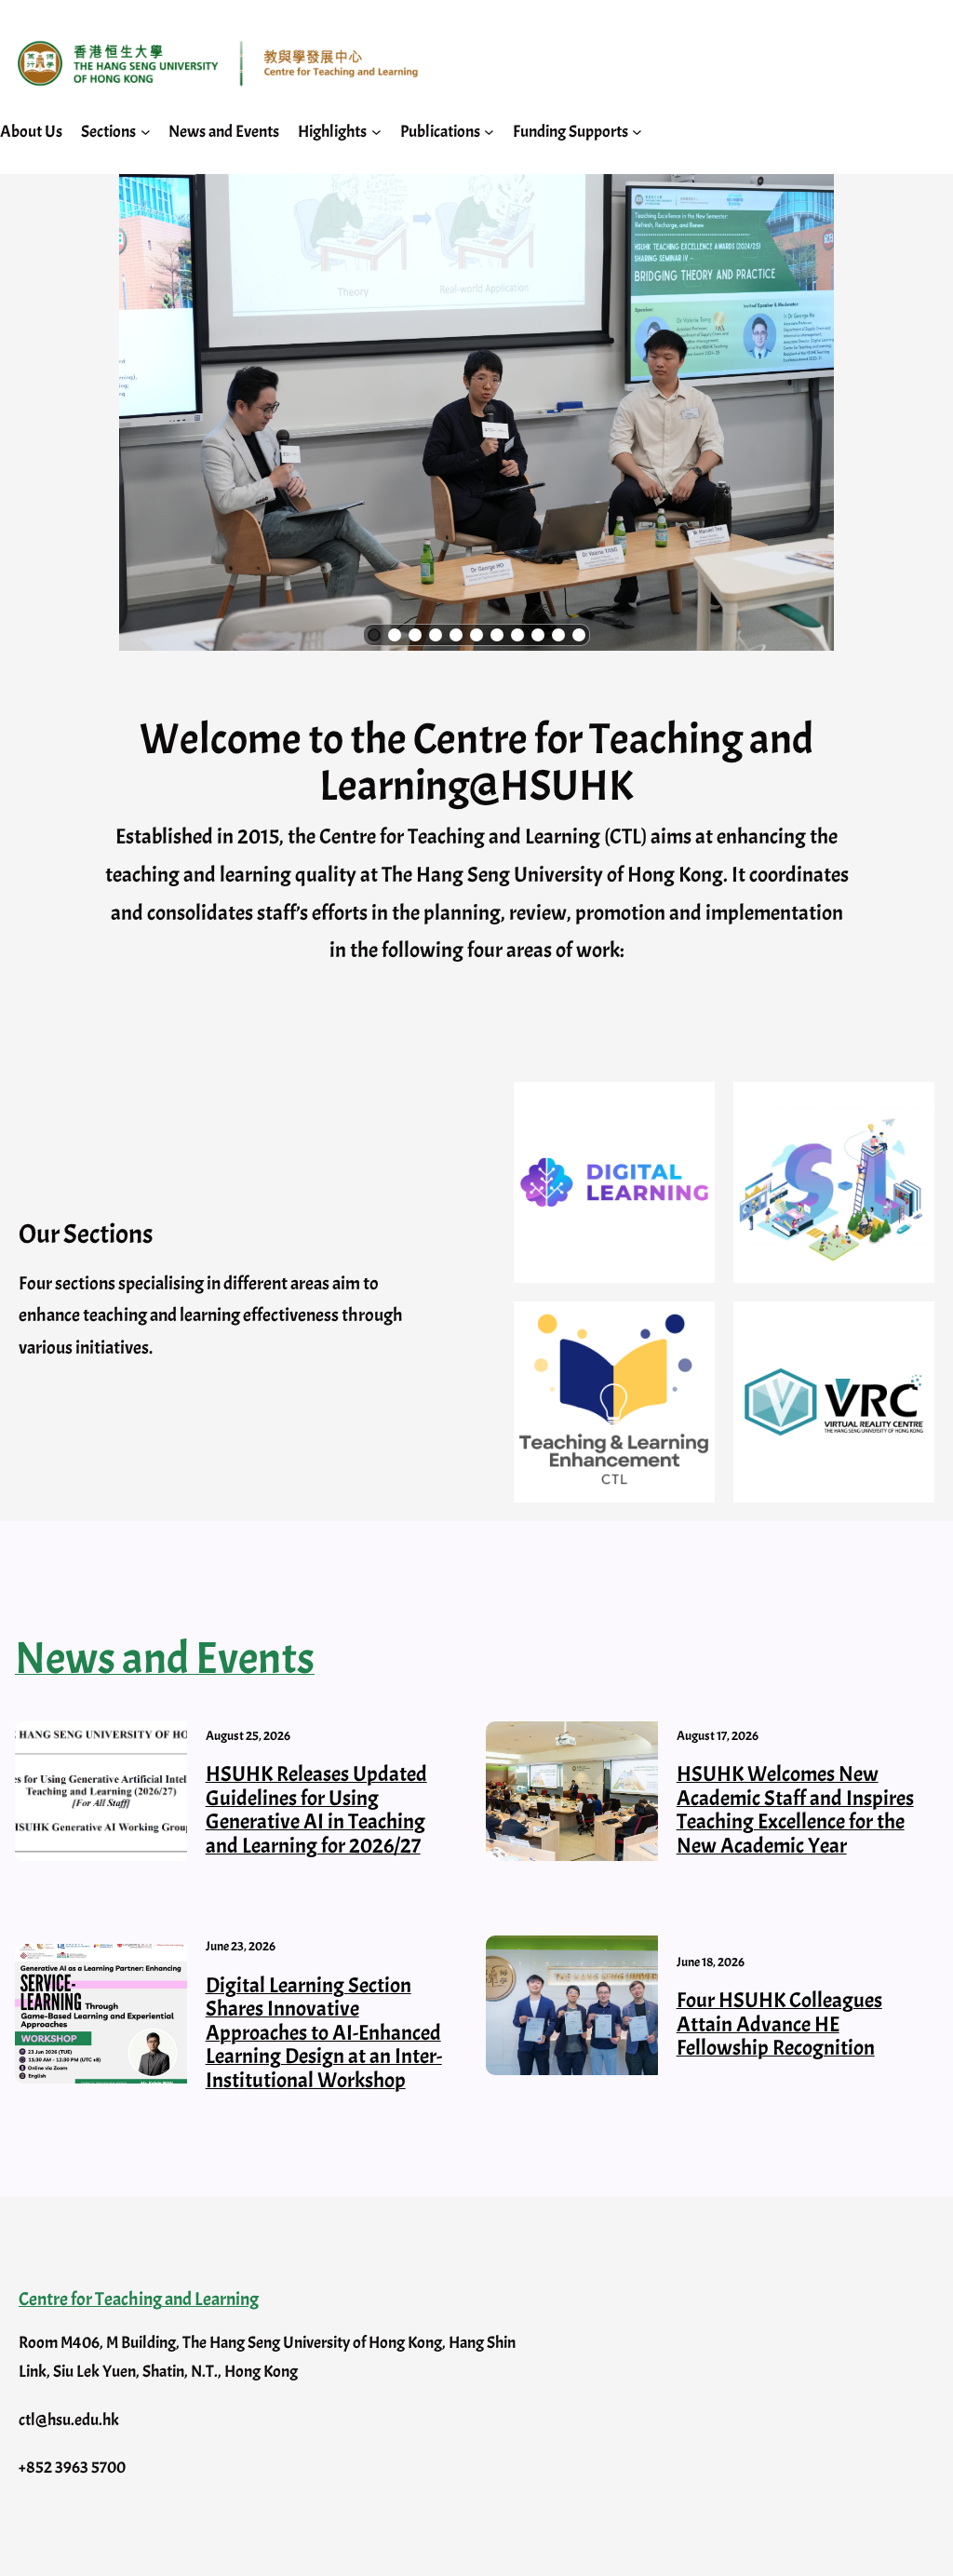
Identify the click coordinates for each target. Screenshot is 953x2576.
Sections (108, 132)
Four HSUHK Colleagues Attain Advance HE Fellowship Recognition (779, 2024)
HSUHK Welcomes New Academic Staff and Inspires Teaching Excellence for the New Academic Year (795, 1810)
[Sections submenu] (146, 132)
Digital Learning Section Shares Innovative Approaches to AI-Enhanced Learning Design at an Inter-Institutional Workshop (324, 2033)
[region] (476, 412)
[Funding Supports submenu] (637, 132)
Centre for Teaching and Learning (139, 2299)
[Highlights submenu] (376, 132)
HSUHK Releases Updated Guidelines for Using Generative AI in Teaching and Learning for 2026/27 (316, 1810)
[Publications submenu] (489, 132)
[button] (374, 635)
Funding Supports (570, 132)
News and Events (165, 1659)
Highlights (332, 132)
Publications (440, 132)
